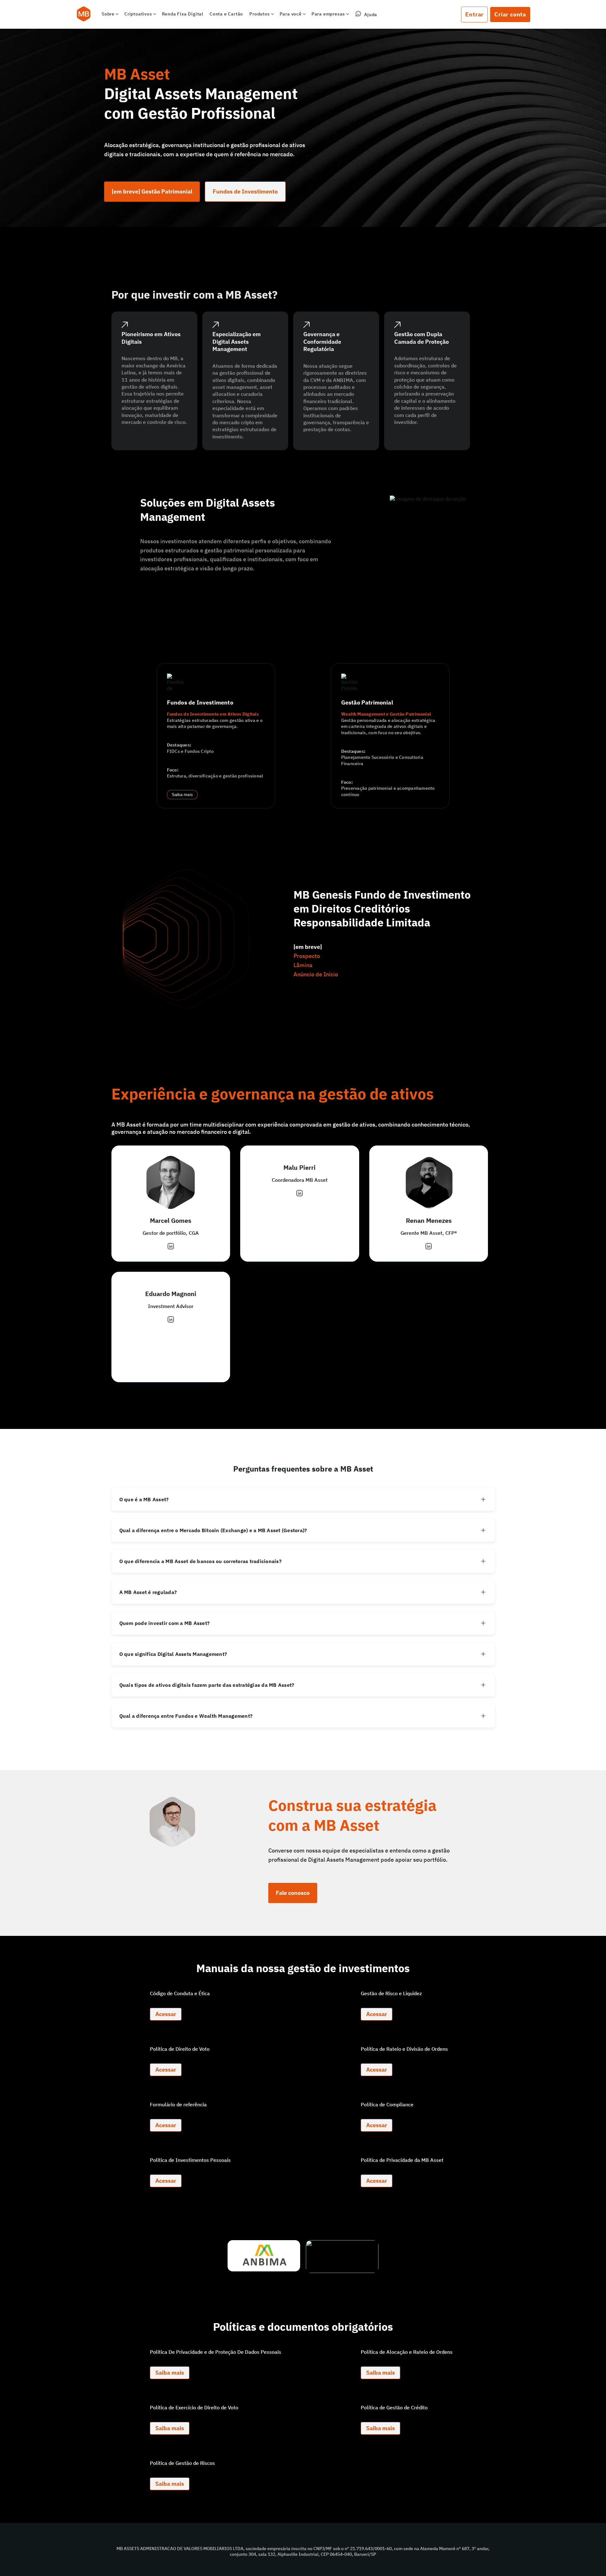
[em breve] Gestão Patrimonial (152, 191)
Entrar (474, 14)
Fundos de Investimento (245, 191)
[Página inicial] (84, 15)
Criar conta (510, 14)
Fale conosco (293, 1893)
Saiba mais (182, 795)
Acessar (166, 2014)
